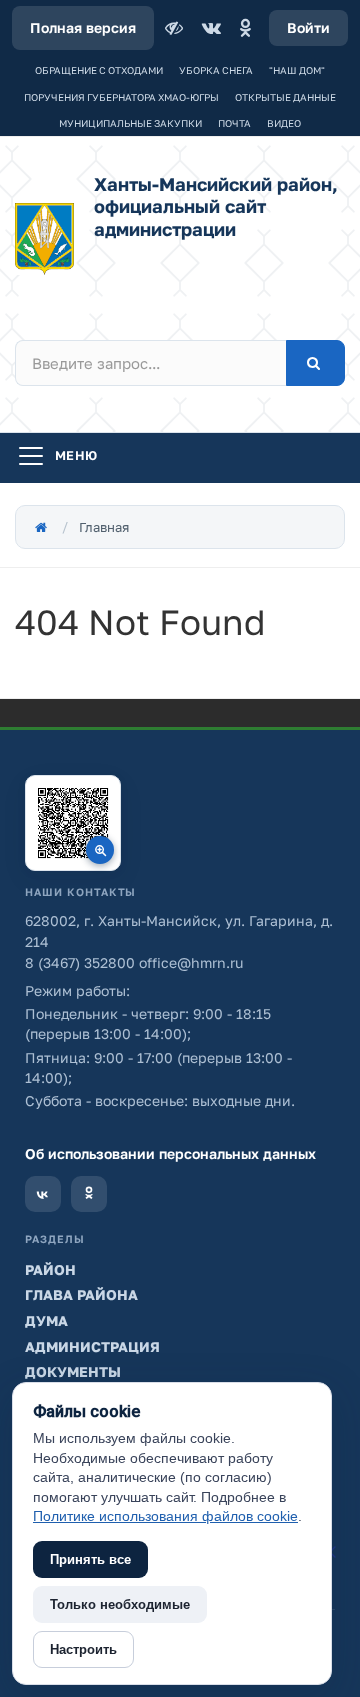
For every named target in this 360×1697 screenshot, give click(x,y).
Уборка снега (216, 70)
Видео (284, 123)
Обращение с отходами (99, 70)
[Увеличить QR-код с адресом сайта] (73, 823)
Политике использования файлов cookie (165, 1516)
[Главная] (41, 527)
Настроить (83, 1649)
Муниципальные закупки (130, 123)
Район (50, 1269)
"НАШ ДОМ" (297, 70)
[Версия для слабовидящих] (176, 28)
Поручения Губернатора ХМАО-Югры (121, 97)
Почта (234, 123)
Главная (104, 527)
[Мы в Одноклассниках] (89, 1194)
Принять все (90, 1559)
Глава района (81, 1294)
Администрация (92, 1346)
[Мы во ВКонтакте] (43, 1194)
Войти (308, 27)
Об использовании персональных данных (170, 1153)
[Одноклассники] (245, 28)
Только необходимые (120, 1604)
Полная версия (83, 27)
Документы (73, 1371)
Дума (46, 1320)
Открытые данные (285, 97)
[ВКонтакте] (211, 28)
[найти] (315, 363)
